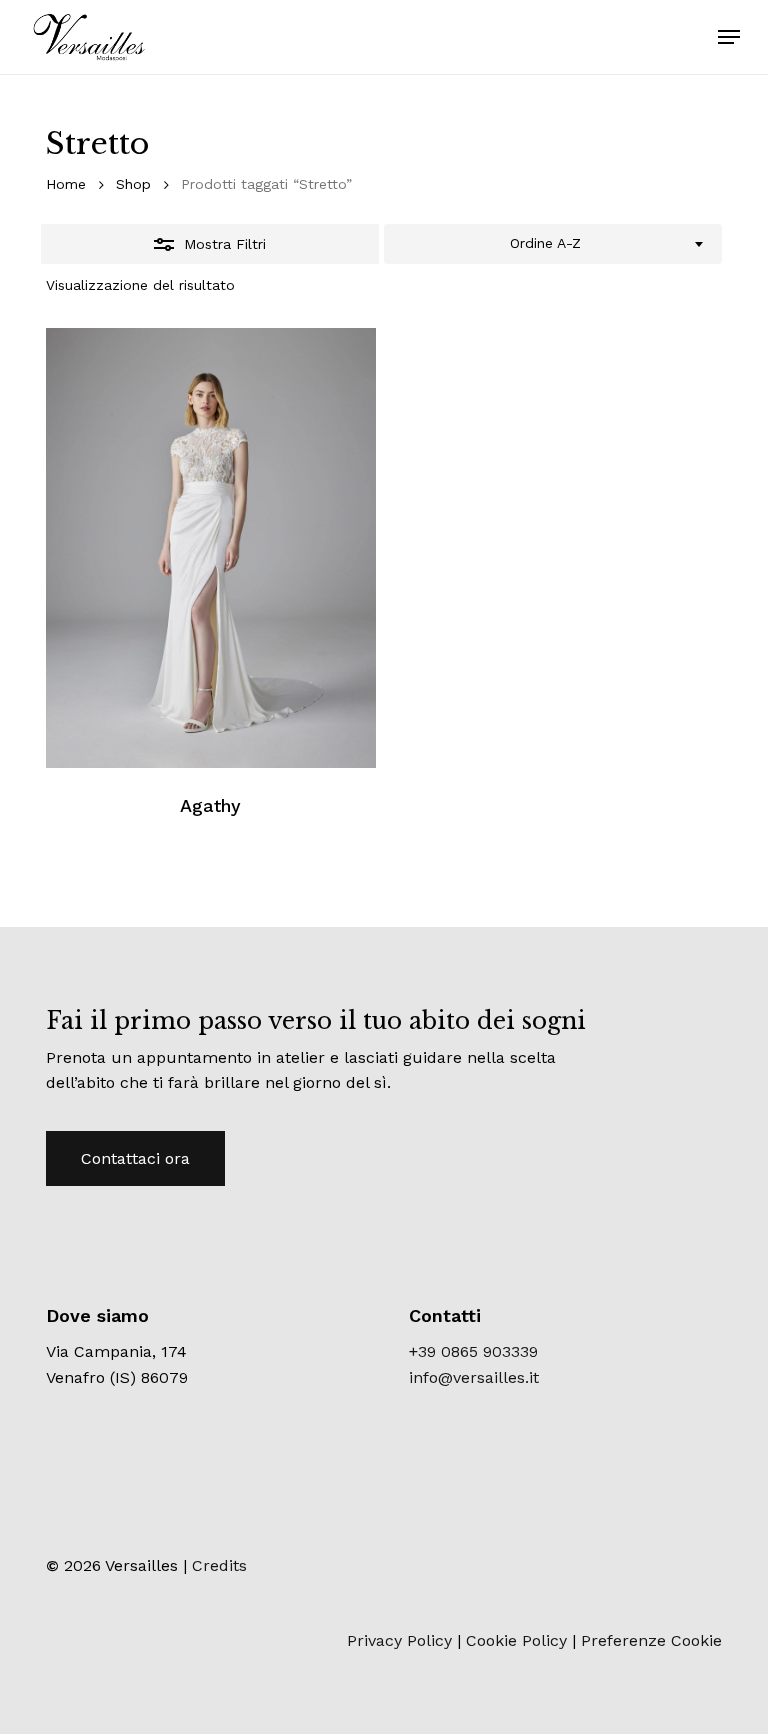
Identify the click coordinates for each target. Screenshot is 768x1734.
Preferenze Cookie (651, 1640)
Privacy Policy (399, 1640)
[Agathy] (211, 548)
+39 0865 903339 (473, 1351)
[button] (729, 37)
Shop (133, 184)
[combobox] (553, 244)
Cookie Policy (516, 1640)
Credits (219, 1565)
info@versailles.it (474, 1377)
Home (66, 184)
